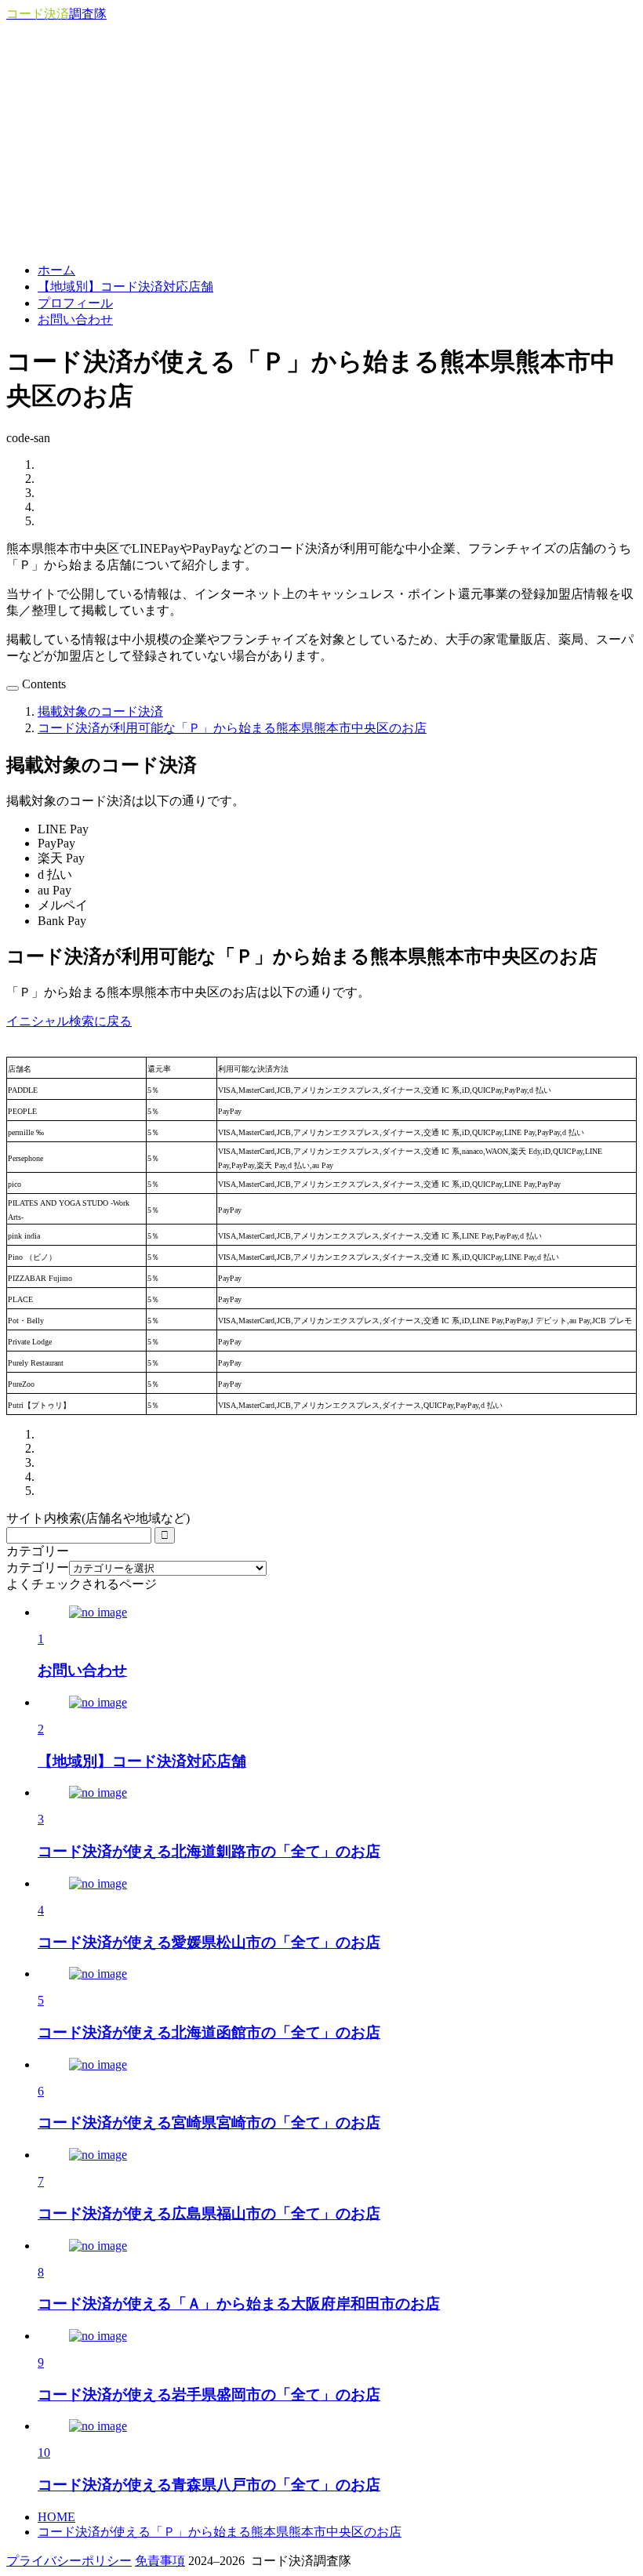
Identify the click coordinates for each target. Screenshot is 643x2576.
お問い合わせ (75, 319)
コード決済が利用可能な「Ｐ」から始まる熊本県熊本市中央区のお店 (232, 728)
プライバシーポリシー (69, 2561)
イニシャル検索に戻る (69, 1021)
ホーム (56, 270)
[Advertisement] (321, 140)
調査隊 (56, 14)
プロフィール (75, 303)
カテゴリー (38, 1567)
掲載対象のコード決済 (100, 711)
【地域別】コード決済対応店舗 (125, 287)
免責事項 (160, 2561)
